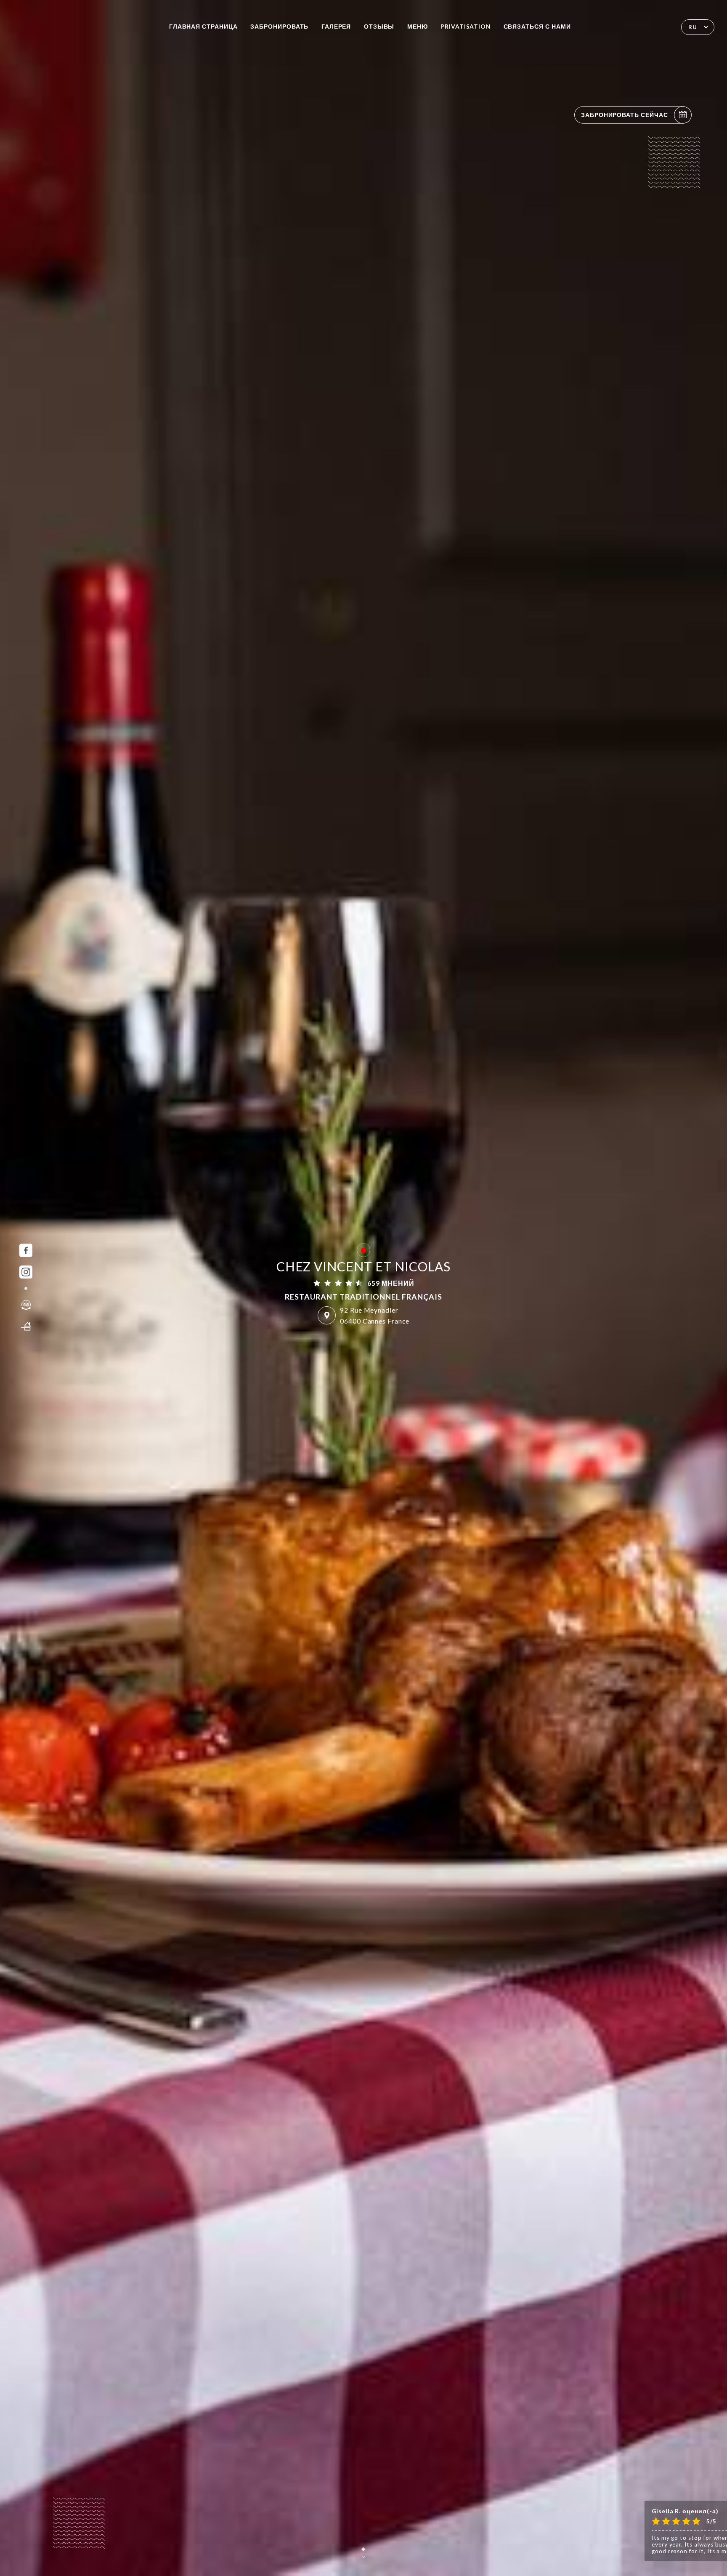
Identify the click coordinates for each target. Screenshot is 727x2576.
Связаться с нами (537, 27)
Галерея (336, 27)
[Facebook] (26, 1250)
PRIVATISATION (466, 27)
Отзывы (379, 27)
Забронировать (279, 27)
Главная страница (203, 27)
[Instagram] (26, 1272)
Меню (418, 27)
